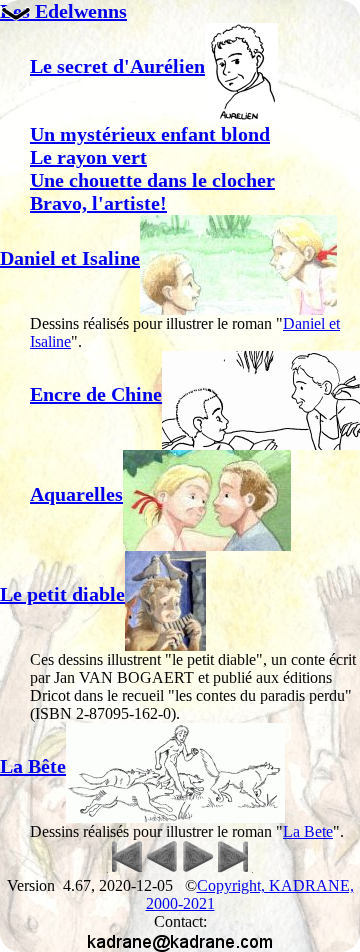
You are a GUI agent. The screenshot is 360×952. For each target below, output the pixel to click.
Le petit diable (62, 594)
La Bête (33, 766)
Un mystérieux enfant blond (150, 134)
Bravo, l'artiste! (98, 203)
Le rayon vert (88, 157)
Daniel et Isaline (70, 258)
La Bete (308, 831)
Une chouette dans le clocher (152, 180)
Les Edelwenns (63, 11)
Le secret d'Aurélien (117, 66)
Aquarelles (76, 494)
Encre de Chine (96, 394)
